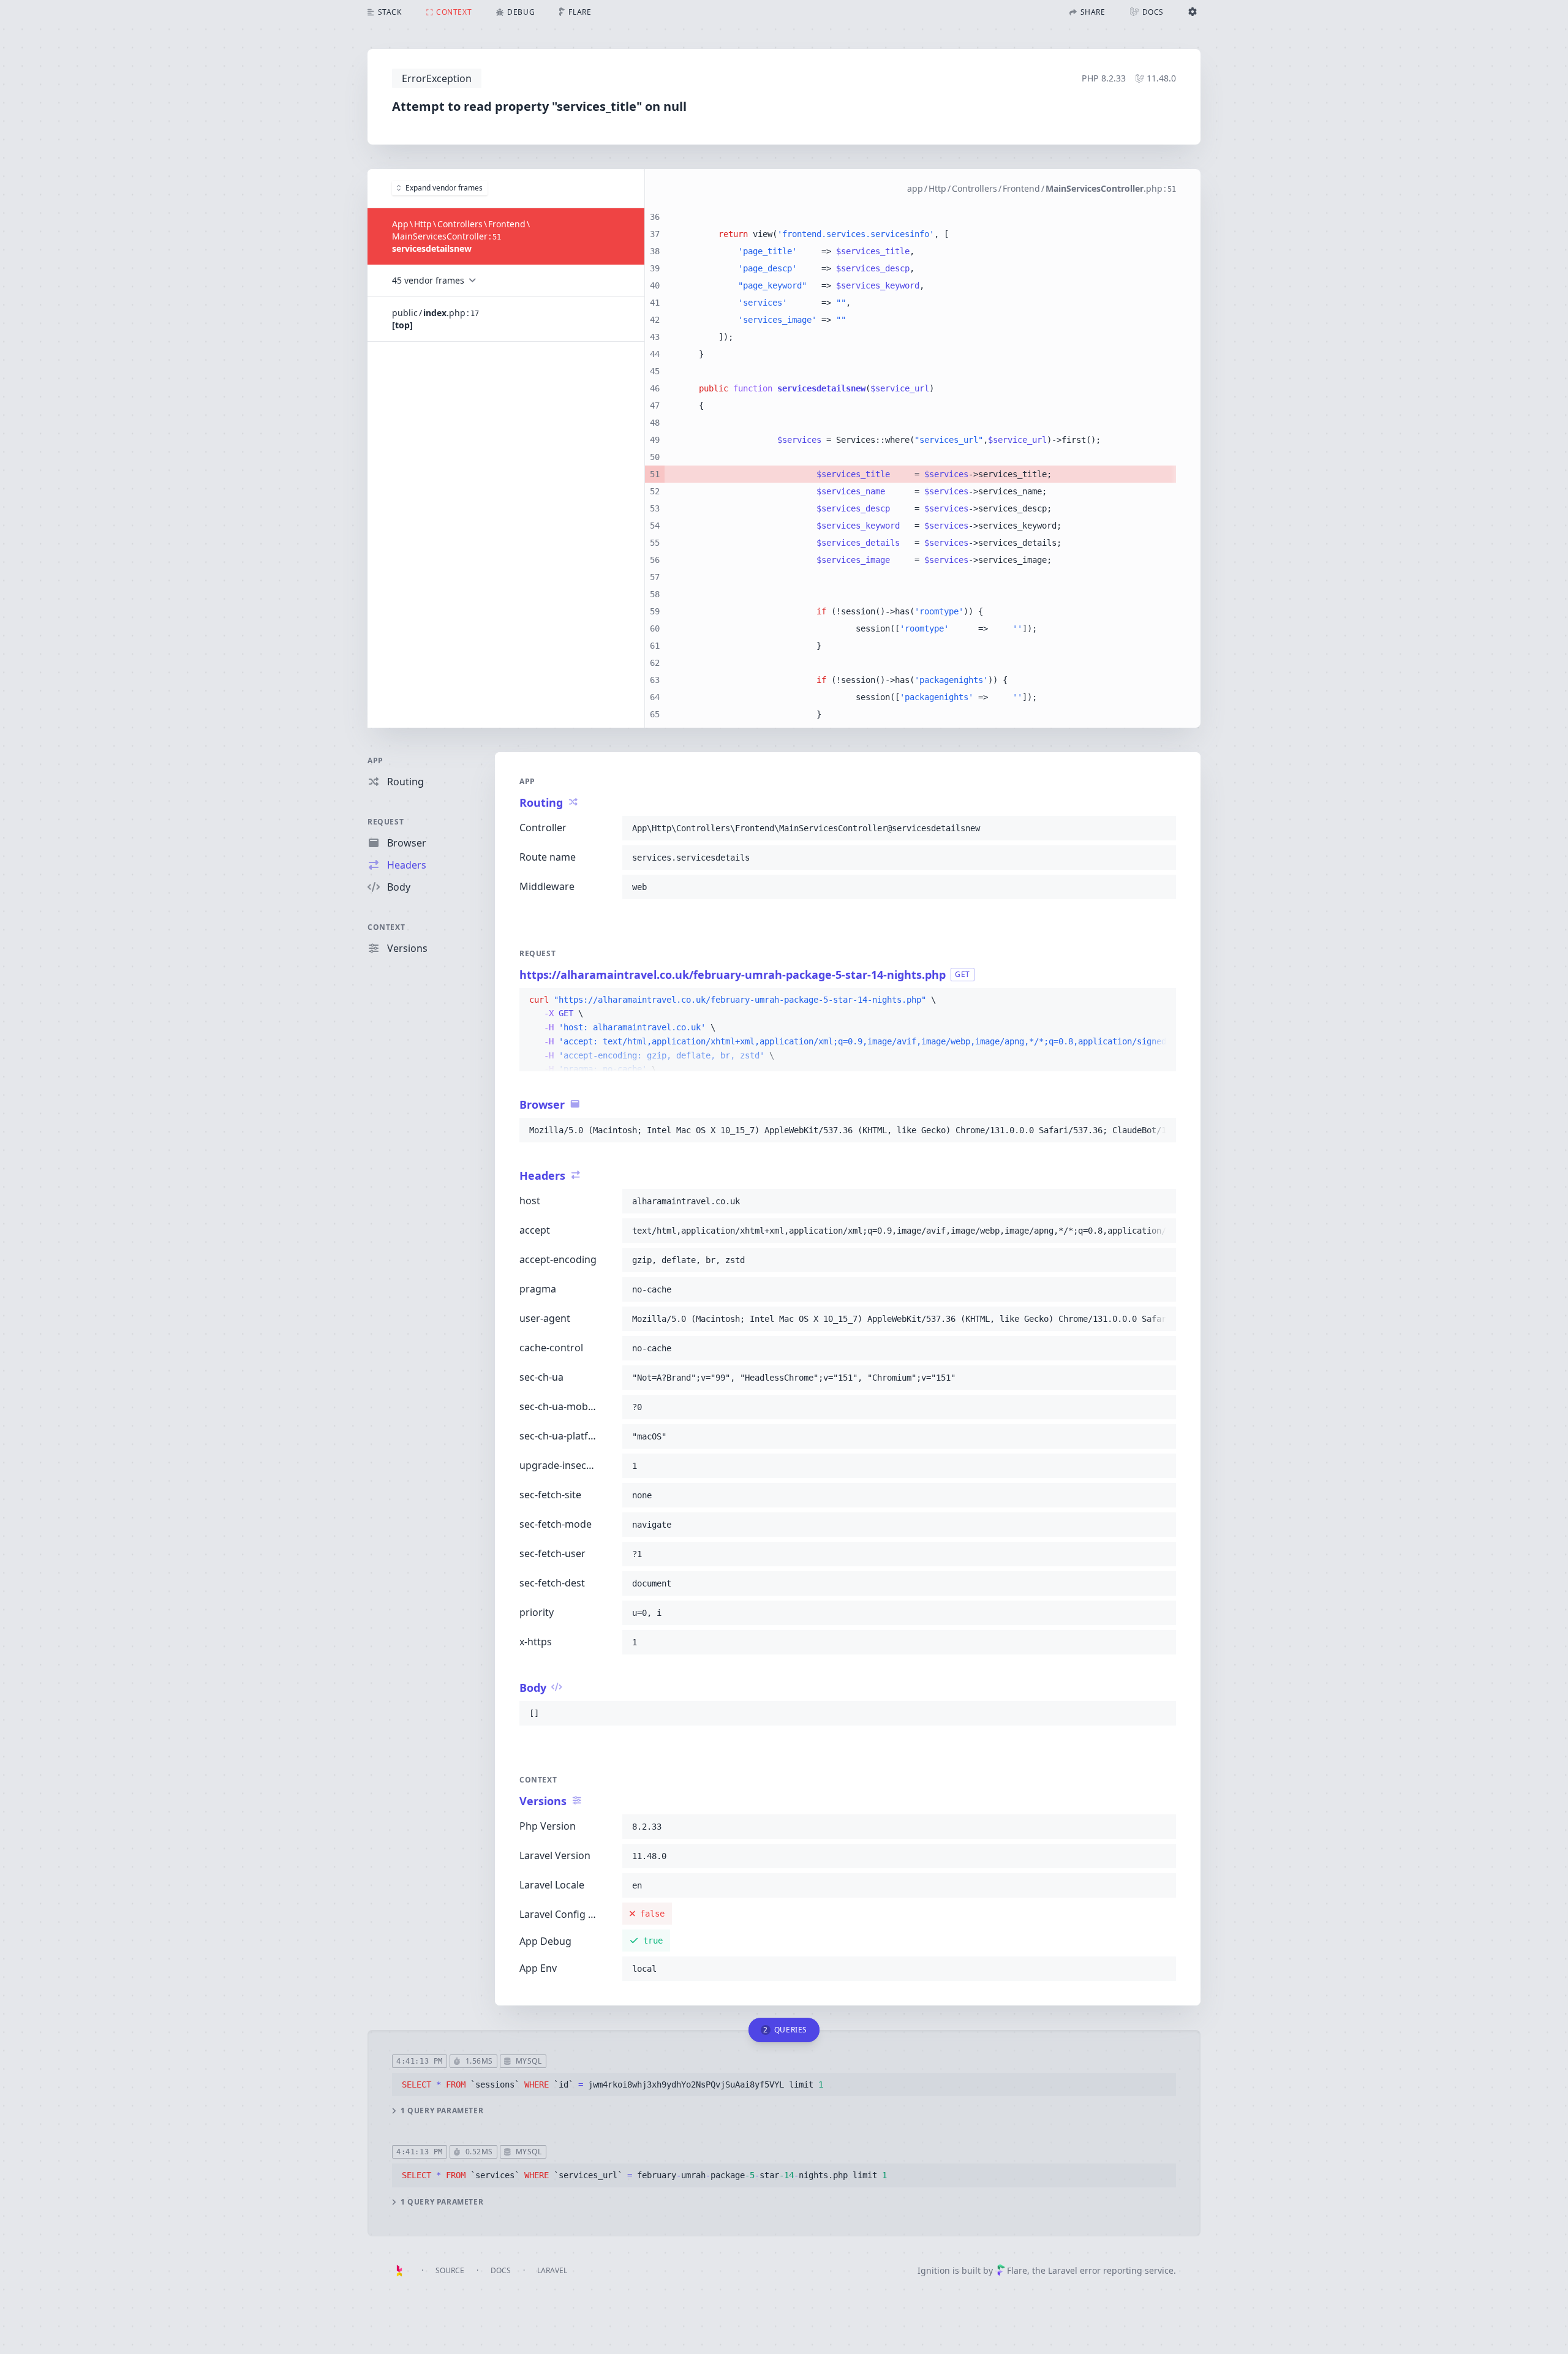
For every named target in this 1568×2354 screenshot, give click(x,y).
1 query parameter (442, 2111)
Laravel (552, 2270)
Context (386, 927)
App (375, 760)
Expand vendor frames (444, 188)
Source (450, 2270)
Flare (1017, 2270)
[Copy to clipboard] (1161, 828)
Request (386, 822)
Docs (501, 2270)
